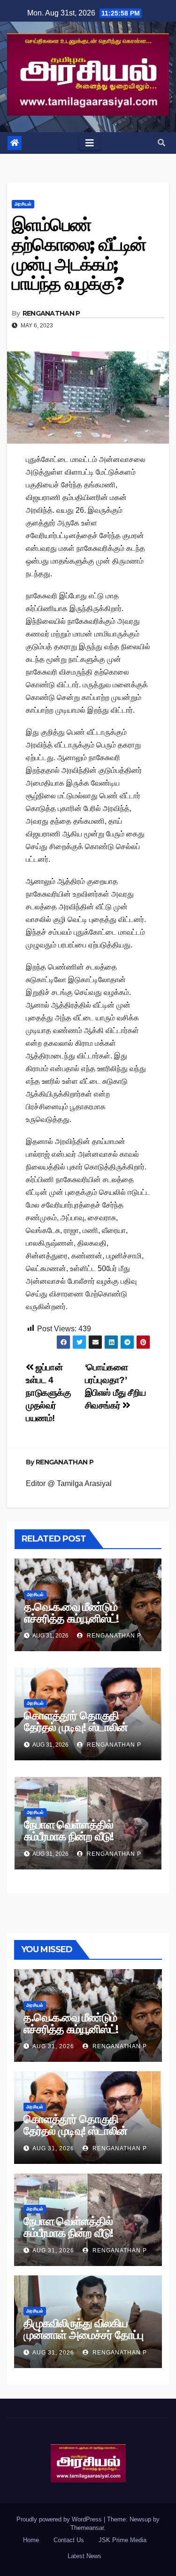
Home (31, 2540)
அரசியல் (23, 204)
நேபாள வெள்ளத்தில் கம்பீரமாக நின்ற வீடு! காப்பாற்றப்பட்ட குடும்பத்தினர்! (88, 1836)
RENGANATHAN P (51, 313)
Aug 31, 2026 (53, 2046)
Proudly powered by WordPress (60, 2519)
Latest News (84, 2556)
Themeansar (87, 2528)
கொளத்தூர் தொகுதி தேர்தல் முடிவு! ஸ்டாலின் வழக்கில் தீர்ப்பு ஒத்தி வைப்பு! (85, 1727)
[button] (161, 143)
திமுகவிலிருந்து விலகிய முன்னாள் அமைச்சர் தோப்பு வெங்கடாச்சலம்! (83, 2335)
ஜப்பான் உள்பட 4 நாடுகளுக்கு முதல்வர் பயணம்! (48, 1393)
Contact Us (69, 2540)
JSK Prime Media (122, 2540)
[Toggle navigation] (90, 143)
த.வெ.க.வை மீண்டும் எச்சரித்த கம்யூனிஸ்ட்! (71, 1613)
